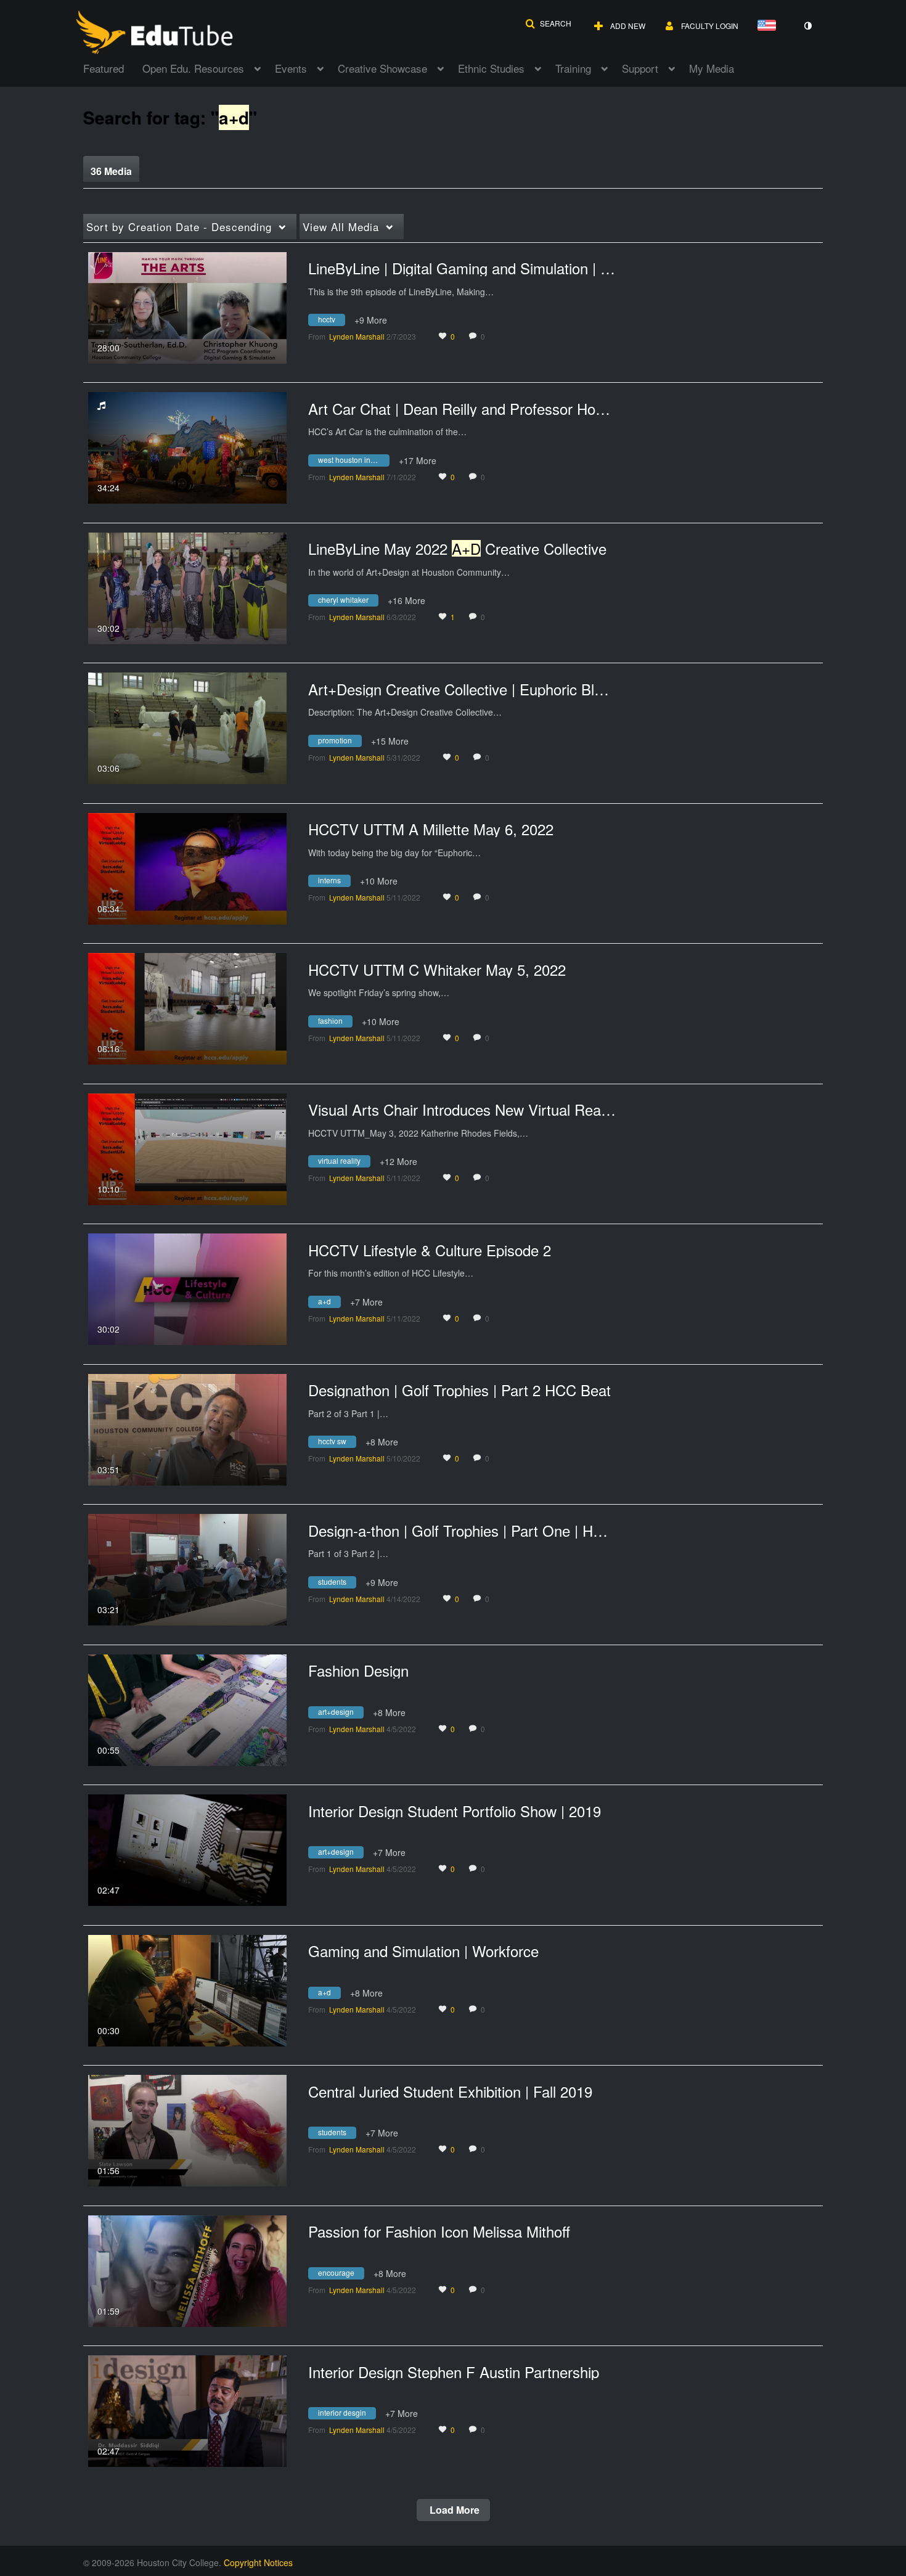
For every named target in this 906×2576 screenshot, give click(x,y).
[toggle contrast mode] (807, 26)
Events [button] (291, 68)
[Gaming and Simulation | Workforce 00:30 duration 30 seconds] (187, 1989)
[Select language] (769, 26)
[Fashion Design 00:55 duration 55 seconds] (187, 1709)
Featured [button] (104, 68)
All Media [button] (341, 227)
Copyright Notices (258, 2562)
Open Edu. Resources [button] (193, 68)
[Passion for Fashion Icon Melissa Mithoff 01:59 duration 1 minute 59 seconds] (187, 2270)
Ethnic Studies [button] (491, 68)
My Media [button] (712, 68)
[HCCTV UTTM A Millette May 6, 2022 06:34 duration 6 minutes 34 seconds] (187, 867)
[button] (548, 23)
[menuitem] (113, 67)
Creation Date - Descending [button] (179, 227)
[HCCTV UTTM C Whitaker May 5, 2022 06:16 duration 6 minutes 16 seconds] (187, 1007)
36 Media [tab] (111, 171)
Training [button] (573, 68)
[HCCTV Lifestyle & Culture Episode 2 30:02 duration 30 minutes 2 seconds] (187, 1288)
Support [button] (640, 68)
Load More (453, 2510)
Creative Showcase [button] (382, 68)
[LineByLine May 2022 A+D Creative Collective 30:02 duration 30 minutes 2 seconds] (187, 587)
